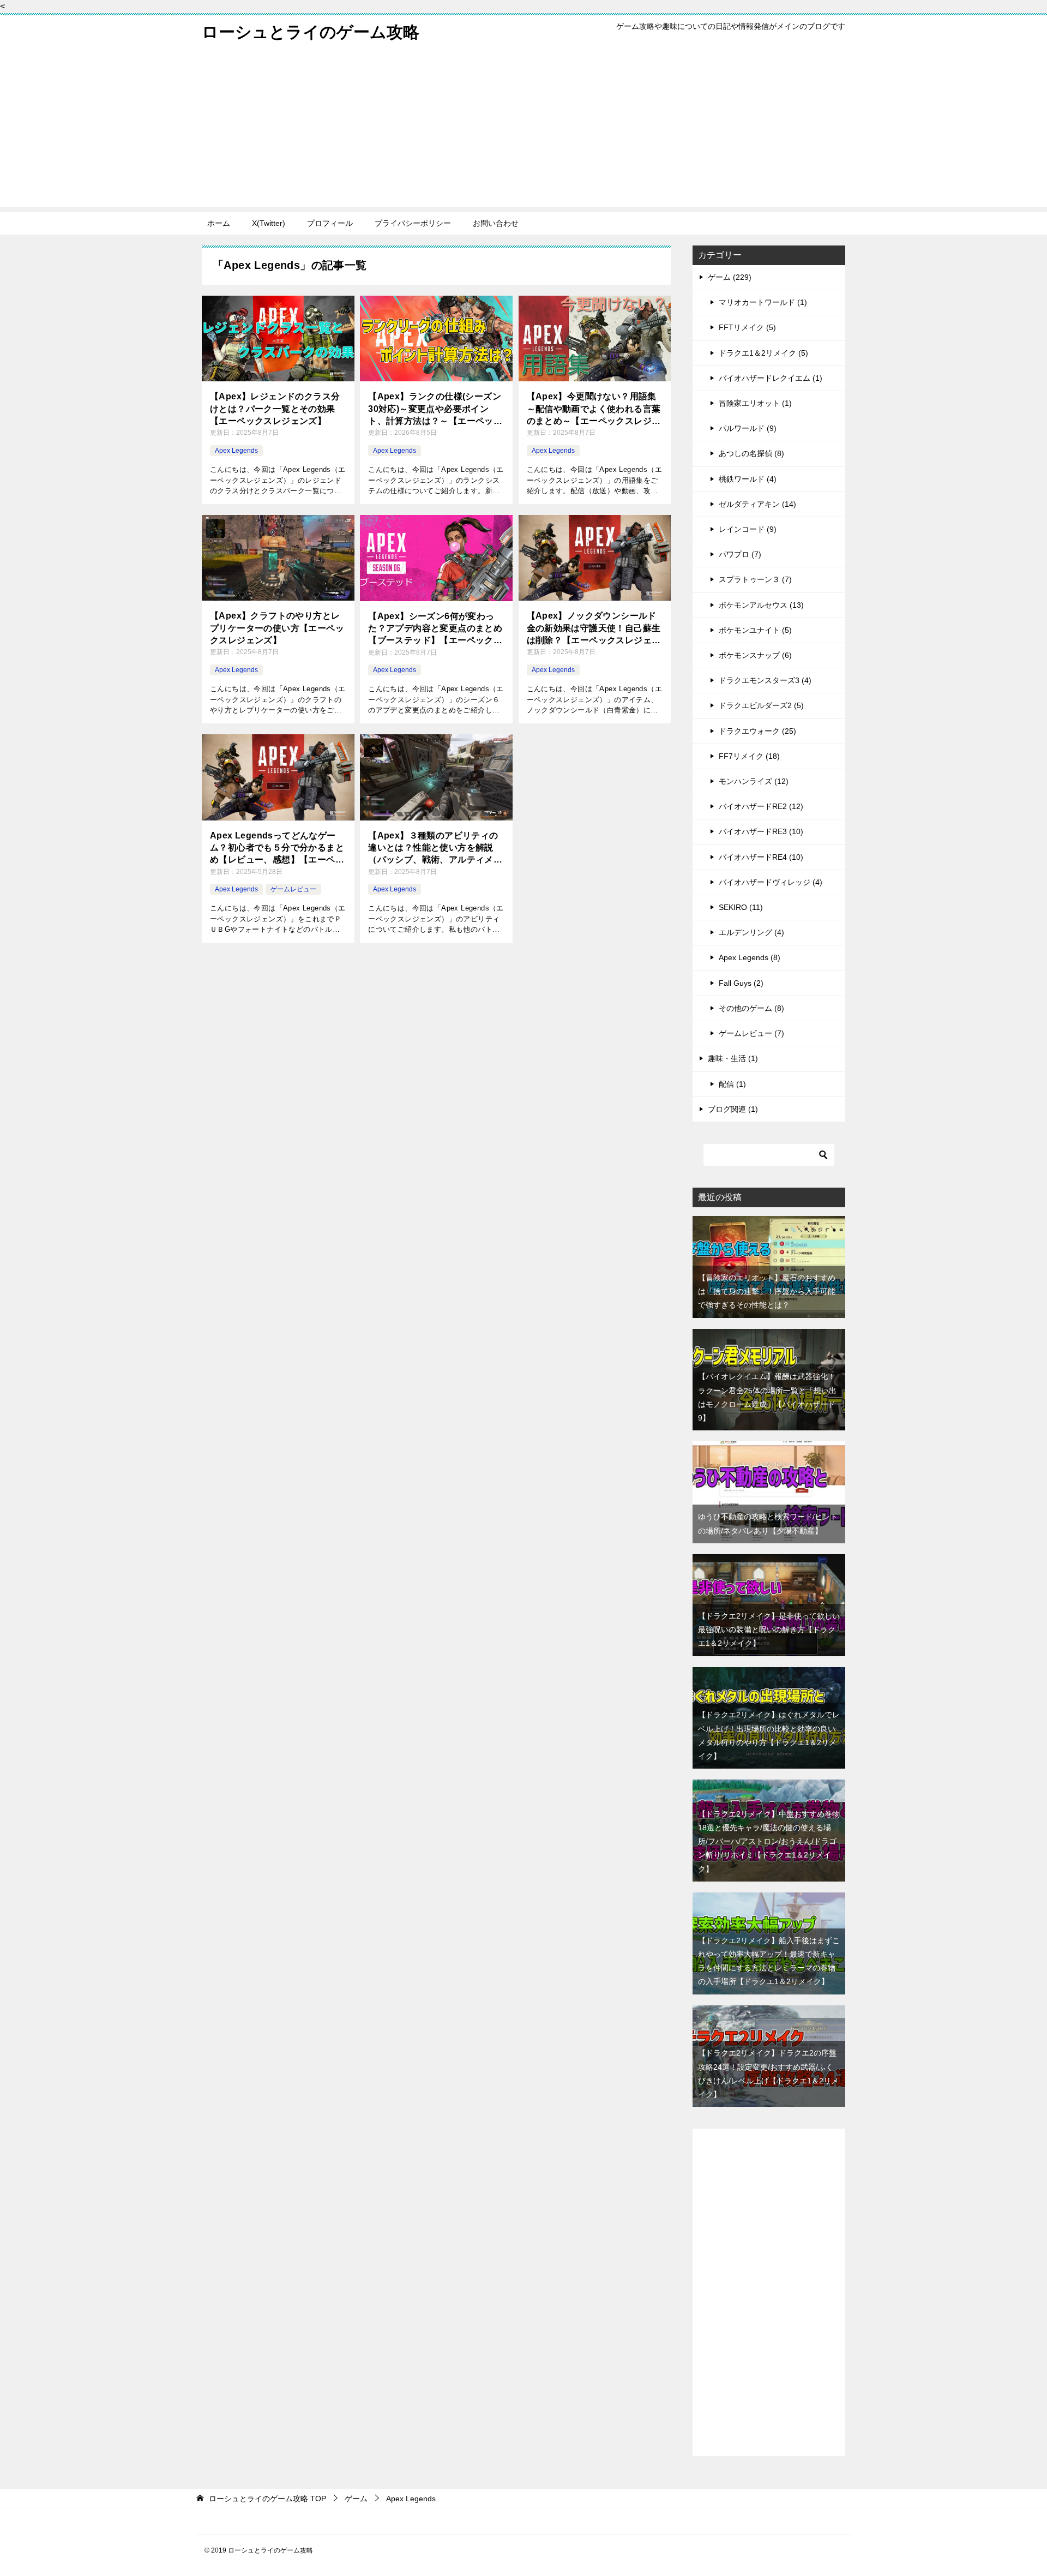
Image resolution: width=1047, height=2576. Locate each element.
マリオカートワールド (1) (763, 302)
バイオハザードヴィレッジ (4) (771, 882)
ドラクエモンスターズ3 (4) (765, 680)
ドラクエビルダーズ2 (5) (761, 705)
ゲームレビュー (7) (751, 1033)
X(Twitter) (269, 223)
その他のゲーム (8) (751, 1008)
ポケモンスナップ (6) (755, 655)
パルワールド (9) (748, 428)
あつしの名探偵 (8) (751, 453)
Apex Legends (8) (750, 957)
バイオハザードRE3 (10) (761, 831)
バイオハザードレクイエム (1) (771, 378)
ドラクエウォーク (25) (757, 731)
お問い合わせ (496, 223)
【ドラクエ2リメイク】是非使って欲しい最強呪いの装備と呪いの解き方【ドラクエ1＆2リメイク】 (769, 1630)
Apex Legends (236, 451)
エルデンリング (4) (751, 932)
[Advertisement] (523, 130)
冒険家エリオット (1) (755, 403)
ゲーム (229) (730, 277)
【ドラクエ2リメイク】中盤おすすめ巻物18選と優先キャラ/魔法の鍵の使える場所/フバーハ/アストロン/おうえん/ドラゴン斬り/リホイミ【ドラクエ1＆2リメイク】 (769, 1841)
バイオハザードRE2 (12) (761, 806)
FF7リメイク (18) (749, 756)
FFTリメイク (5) (747, 327)
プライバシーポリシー (413, 223)
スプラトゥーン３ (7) (755, 579)
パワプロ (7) (740, 554)
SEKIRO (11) (741, 907)
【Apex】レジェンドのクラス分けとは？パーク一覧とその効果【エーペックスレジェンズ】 (275, 409)
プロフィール (330, 223)
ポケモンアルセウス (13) (761, 605)
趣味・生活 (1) (733, 1058)
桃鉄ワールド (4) (748, 479)
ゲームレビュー (293, 889)
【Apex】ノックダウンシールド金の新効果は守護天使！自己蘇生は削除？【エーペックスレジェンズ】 (594, 629)
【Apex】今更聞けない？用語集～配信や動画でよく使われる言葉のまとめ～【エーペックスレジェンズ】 (594, 409)
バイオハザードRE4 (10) (761, 857)
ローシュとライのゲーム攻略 (311, 32)
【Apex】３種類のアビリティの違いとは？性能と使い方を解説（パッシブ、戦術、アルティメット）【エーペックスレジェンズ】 (435, 849)
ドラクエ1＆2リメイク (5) (763, 353)
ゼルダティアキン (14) (757, 504)
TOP (267, 2499)
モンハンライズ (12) (754, 781)
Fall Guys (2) (741, 983)
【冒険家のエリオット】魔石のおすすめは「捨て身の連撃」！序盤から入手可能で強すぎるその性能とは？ (767, 1291)
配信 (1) (732, 1084)
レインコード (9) (748, 529)
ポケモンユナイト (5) (755, 630)
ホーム (219, 223)
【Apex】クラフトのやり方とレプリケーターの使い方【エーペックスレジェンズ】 (277, 628)
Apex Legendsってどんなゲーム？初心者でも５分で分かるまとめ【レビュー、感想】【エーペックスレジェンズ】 (277, 849)
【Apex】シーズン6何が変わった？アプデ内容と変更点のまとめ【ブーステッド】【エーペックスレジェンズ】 (435, 629)
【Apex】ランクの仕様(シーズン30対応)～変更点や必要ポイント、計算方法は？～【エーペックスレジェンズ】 (435, 409)
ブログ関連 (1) (733, 1109)
